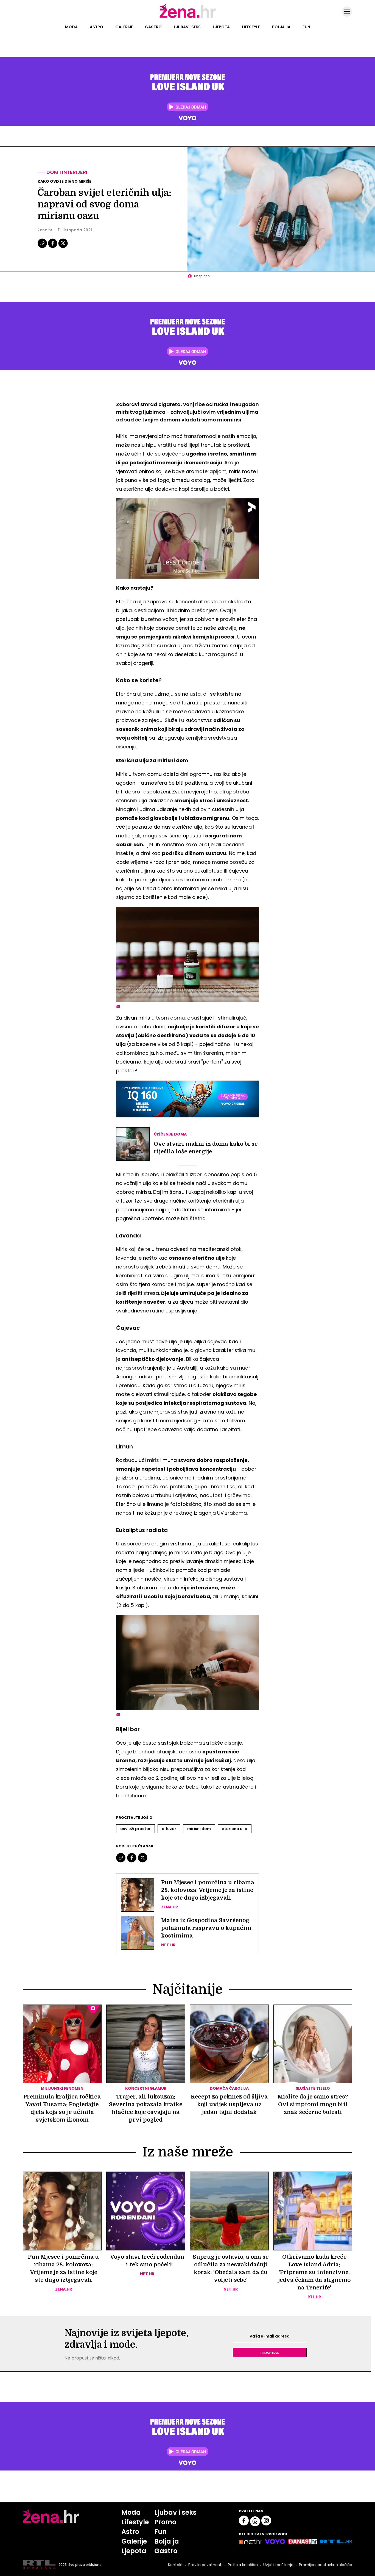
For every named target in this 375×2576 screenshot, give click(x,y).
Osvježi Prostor (135, 1829)
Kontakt (175, 2565)
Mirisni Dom (199, 1829)
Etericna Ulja (235, 1829)
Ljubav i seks (187, 27)
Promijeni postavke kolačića (326, 2565)
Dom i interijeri (67, 172)
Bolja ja (281, 27)
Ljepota (221, 27)
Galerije (124, 27)
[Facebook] (53, 247)
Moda (71, 27)
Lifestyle (251, 27)
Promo (165, 2522)
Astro (96, 27)
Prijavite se (270, 2352)
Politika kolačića (243, 2565)
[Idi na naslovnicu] (188, 17)
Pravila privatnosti (205, 2565)
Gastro (153, 27)
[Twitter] (63, 247)
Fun (306, 27)
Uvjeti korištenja (278, 2565)
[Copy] (43, 247)
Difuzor (169, 1829)
